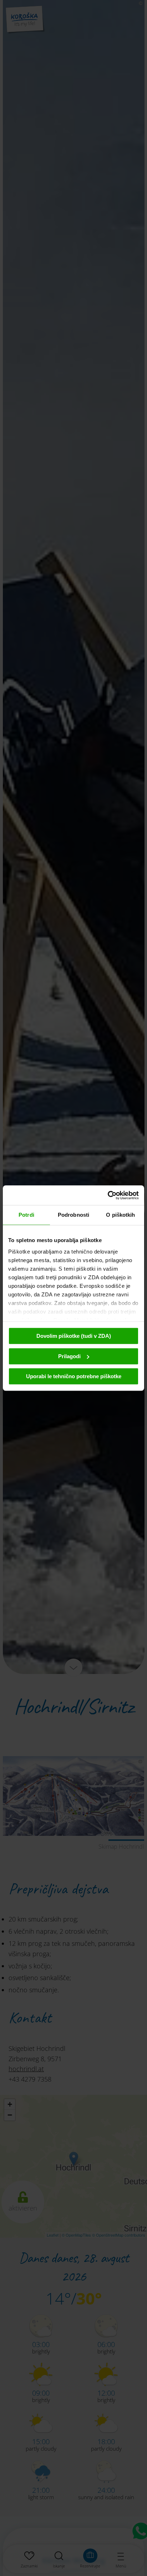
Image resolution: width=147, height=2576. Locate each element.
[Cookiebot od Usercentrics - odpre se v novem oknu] (108, 1195)
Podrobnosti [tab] (73, 1215)
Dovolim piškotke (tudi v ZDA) (74, 1336)
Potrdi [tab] (26, 1215)
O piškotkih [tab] (120, 1215)
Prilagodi (69, 1356)
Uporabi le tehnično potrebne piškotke (74, 1376)
